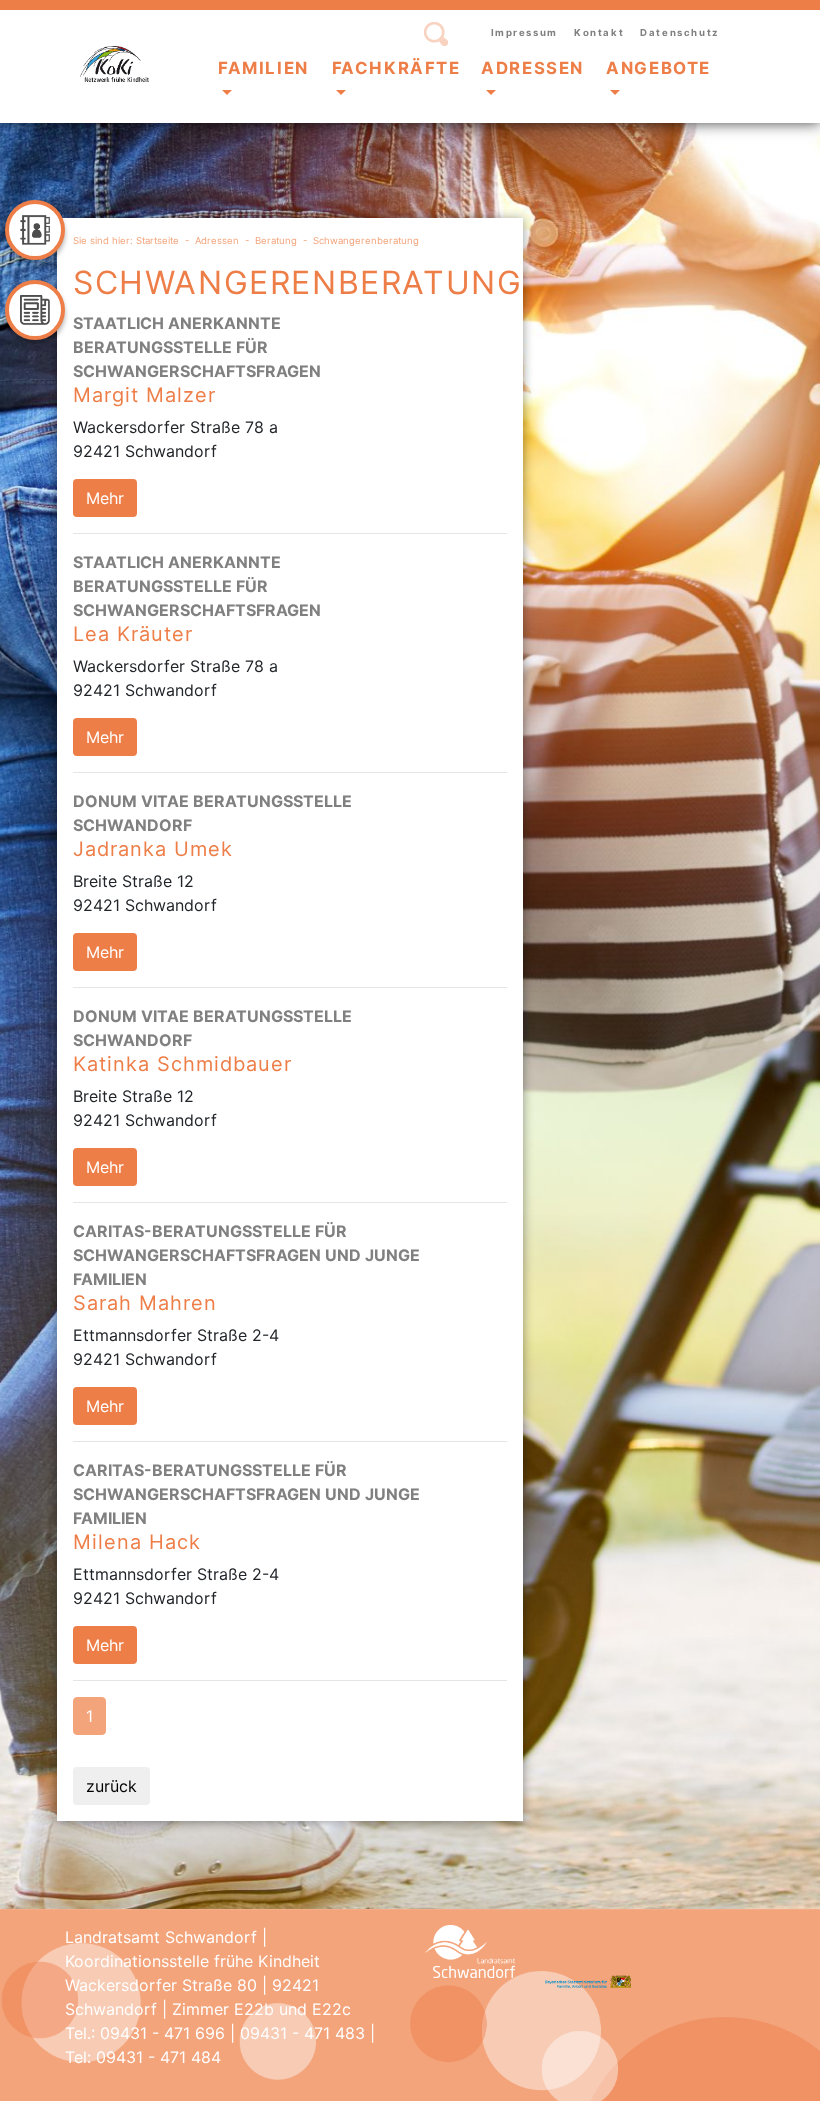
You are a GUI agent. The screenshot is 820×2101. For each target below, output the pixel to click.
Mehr (105, 498)
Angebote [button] (658, 68)
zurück (111, 1786)
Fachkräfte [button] (396, 68)
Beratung (276, 240)
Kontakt (599, 32)
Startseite (157, 240)
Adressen (217, 240)
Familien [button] (263, 68)
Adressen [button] (532, 68)
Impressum (524, 32)
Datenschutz (679, 32)
